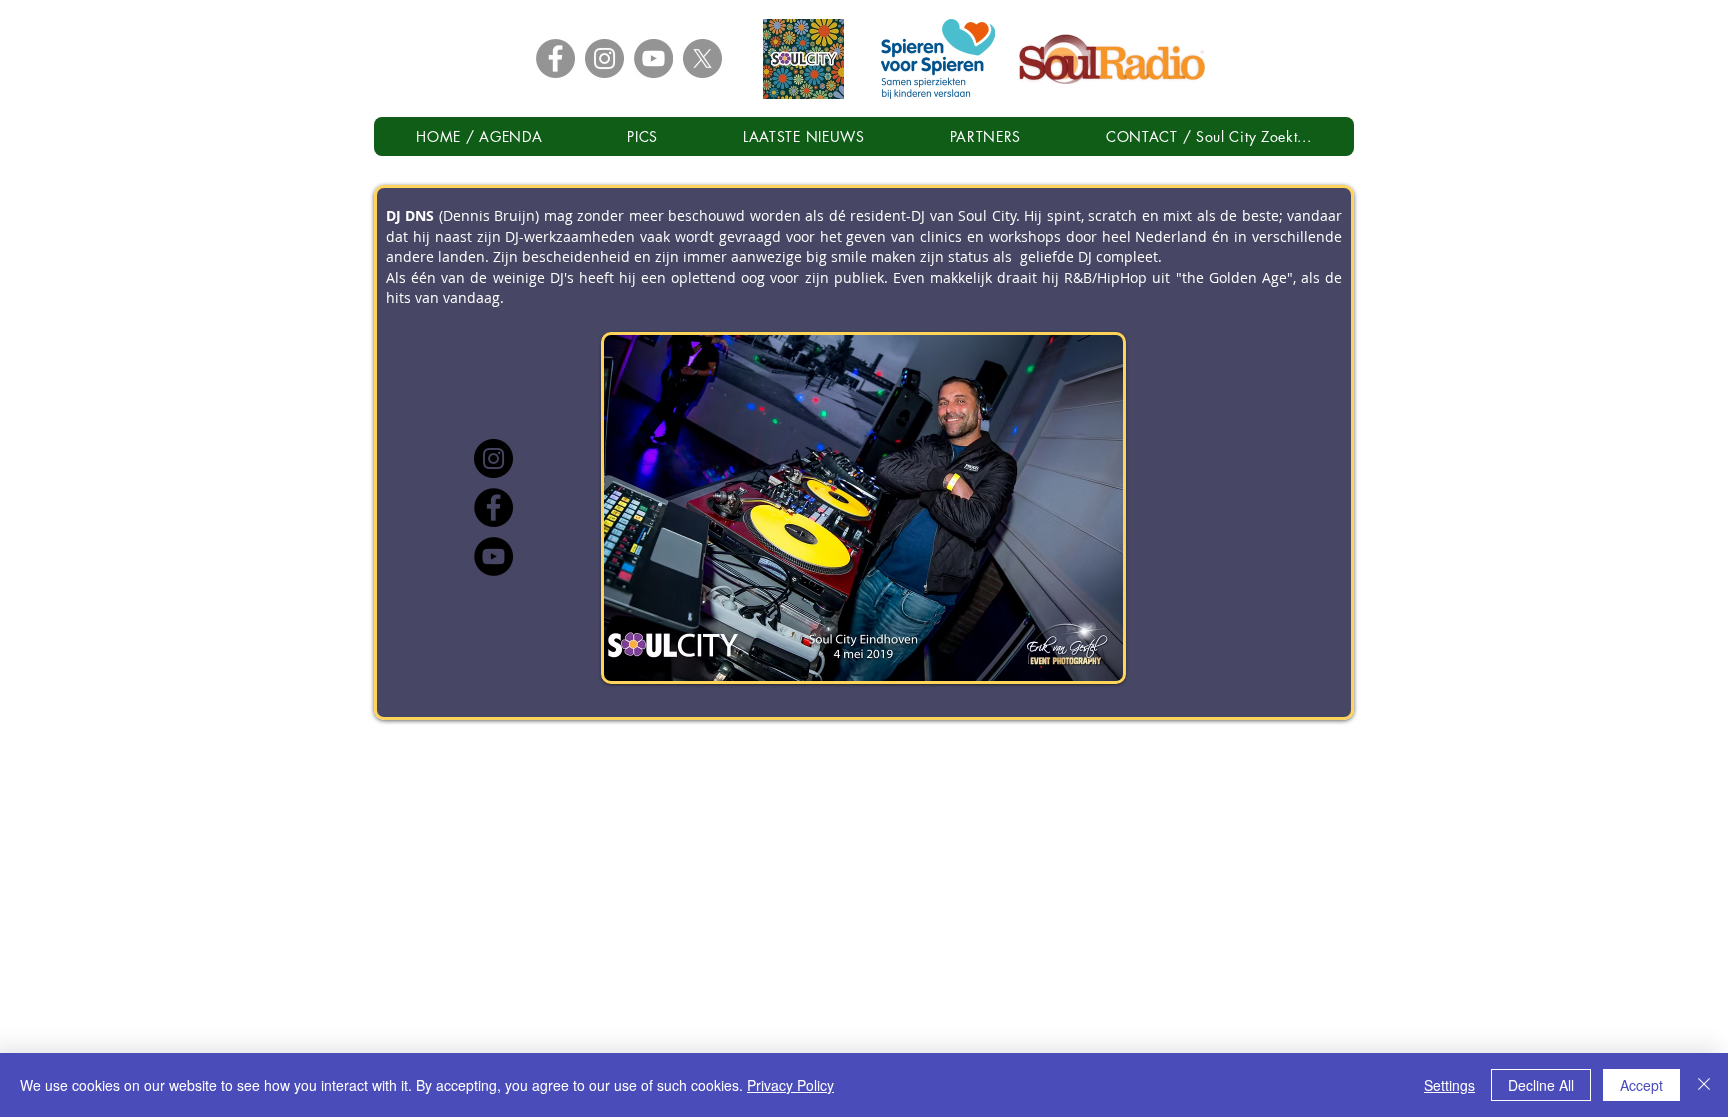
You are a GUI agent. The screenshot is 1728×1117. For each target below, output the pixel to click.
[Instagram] (493, 458)
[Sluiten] (1704, 1085)
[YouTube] (493, 556)
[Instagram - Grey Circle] (604, 58)
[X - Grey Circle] (702, 58)
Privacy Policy (790, 1085)
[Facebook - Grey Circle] (555, 58)
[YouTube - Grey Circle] (653, 58)
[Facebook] (493, 507)
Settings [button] (1449, 1085)
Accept (1641, 1085)
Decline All (1541, 1085)
